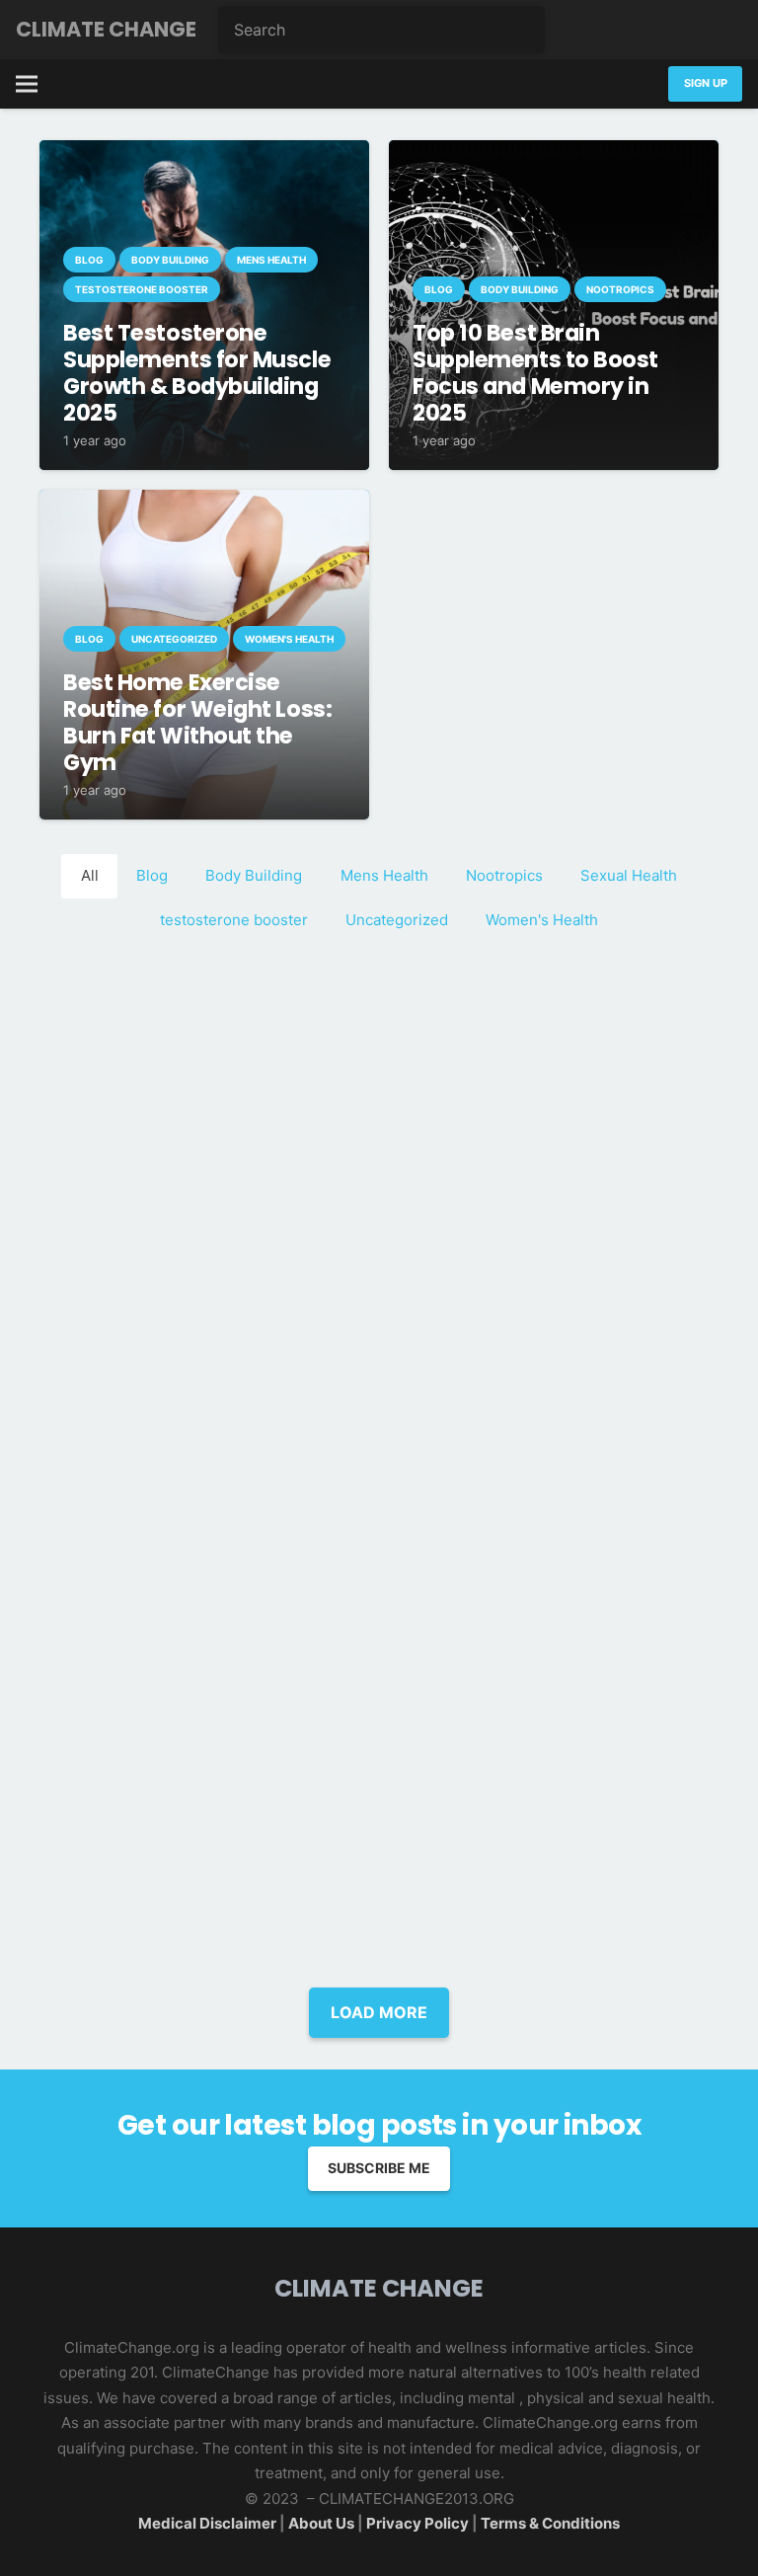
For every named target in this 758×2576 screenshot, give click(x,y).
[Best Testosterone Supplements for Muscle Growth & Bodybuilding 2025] (204, 153)
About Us (323, 2523)
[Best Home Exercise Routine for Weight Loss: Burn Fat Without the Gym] (204, 502)
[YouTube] (722, 30)
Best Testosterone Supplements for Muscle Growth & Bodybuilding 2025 (197, 373)
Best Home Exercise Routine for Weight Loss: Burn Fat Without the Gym (197, 722)
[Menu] (27, 84)
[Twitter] (644, 30)
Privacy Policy (417, 2523)
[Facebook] (604, 30)
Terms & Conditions (550, 2523)
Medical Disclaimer (207, 2523)
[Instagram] (683, 30)
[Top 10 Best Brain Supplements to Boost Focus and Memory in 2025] (554, 153)
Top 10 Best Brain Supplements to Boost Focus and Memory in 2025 (535, 373)
